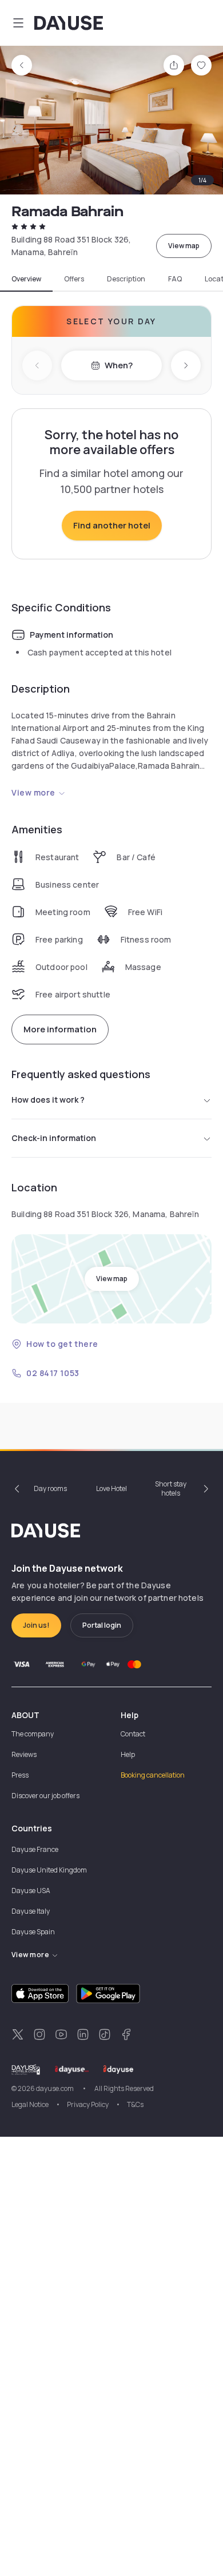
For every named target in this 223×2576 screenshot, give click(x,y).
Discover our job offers (45, 1796)
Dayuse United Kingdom (49, 1870)
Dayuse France (35, 1849)
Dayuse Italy (31, 1911)
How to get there (62, 1344)
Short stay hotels (171, 1488)
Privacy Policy (88, 2104)
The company (33, 1734)
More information (60, 1029)
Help (128, 1754)
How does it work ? (48, 1100)
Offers (74, 279)
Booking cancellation (153, 1775)
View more (33, 792)
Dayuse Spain (33, 1932)
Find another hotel (112, 525)
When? (119, 365)
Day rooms (50, 1488)
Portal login (102, 1625)
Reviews (24, 1754)
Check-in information (54, 1138)
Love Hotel (111, 1488)
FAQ (175, 279)
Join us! (36, 1625)
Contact (133, 1734)
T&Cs (135, 2104)
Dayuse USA (31, 1891)
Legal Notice (30, 2104)
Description (126, 279)
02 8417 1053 (53, 1373)
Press (20, 1775)
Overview (26, 279)
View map (184, 246)
